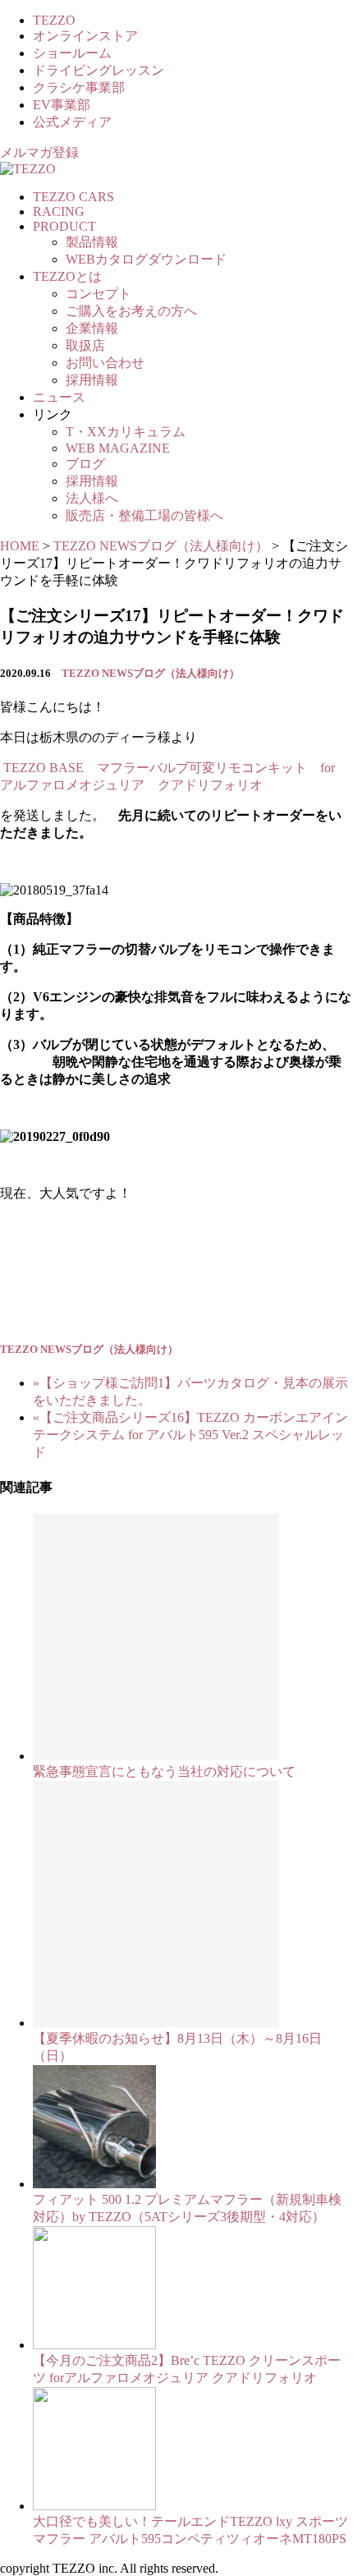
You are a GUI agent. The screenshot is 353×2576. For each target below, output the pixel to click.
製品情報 (92, 242)
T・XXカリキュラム (126, 432)
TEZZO (54, 20)
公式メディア (72, 122)
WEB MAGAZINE (118, 448)
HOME (20, 546)
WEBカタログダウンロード (146, 259)
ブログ (85, 464)
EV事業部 (62, 105)
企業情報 (92, 328)
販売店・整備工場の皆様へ (144, 515)
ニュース (59, 397)
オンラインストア (85, 36)
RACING (59, 212)
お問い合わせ (105, 363)
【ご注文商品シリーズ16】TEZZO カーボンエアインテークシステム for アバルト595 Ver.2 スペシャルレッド (190, 1435)
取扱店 (85, 345)
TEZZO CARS (73, 197)
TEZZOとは (67, 276)
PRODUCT (64, 226)
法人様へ (92, 498)
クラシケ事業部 (79, 87)
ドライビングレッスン (99, 70)
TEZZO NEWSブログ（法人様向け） (151, 673)
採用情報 (92, 380)
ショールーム (72, 53)
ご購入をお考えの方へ (131, 311)
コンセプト (99, 294)
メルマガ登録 (39, 152)
